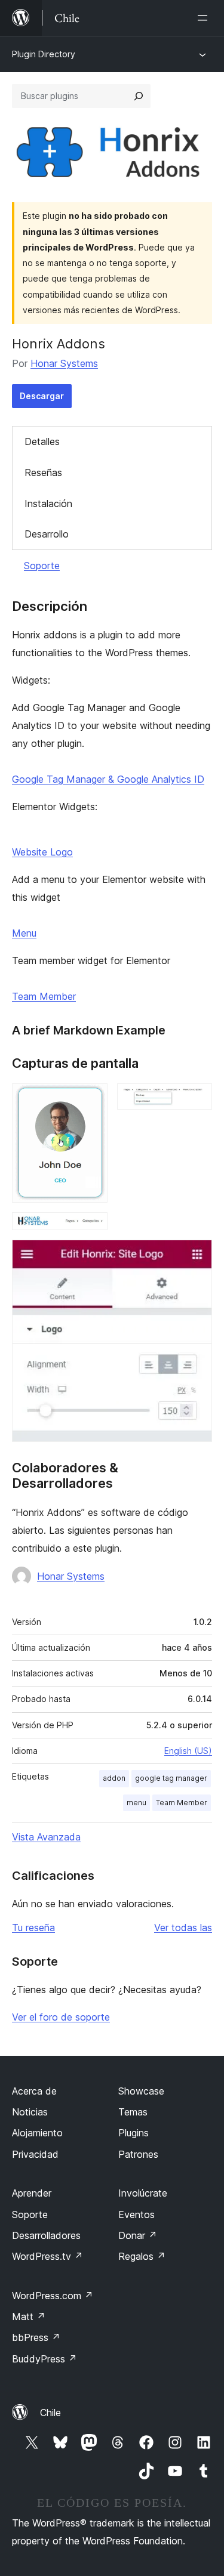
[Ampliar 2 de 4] (196, 1099)
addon (114, 1778)
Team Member (44, 996)
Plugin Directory (44, 54)
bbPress (36, 2337)
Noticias (30, 2112)
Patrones (138, 2154)
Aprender (32, 2193)
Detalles (42, 441)
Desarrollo (47, 534)
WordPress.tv (47, 2256)
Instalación (48, 504)
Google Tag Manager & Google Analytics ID (108, 779)
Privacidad (35, 2154)
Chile (50, 2413)
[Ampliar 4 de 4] (196, 1256)
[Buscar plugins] (139, 96)
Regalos (142, 2256)
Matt (29, 2316)
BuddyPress (45, 2359)
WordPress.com (53, 2296)
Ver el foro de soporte (61, 2017)
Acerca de (34, 2091)
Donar (138, 2235)
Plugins (134, 2133)
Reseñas (43, 472)
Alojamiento (37, 2133)
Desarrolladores (46, 2235)
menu (136, 1803)
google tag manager (171, 1778)
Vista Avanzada (46, 1837)
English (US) (188, 1751)
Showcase (141, 2091)
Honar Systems (64, 363)
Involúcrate (143, 2193)
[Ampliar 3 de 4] (91, 1228)
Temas (133, 2112)
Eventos (136, 2214)
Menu (24, 933)
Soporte (42, 566)
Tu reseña (33, 1928)
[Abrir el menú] (205, 18)
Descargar (42, 396)
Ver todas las (183, 1928)
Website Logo (42, 852)
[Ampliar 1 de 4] (91, 1099)
